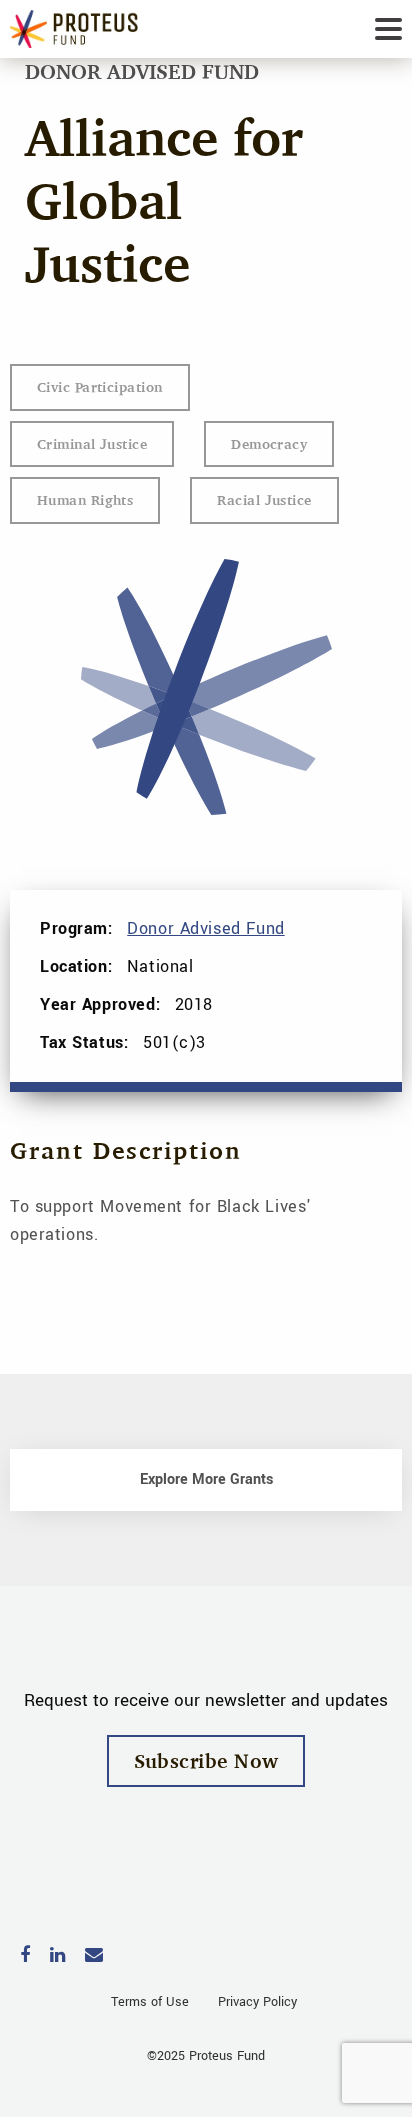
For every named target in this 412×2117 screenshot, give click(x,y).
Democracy (269, 443)
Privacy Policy (257, 2002)
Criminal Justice (92, 443)
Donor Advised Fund (205, 928)
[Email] (94, 1956)
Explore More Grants (206, 1479)
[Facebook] (25, 1956)
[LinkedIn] (57, 1956)
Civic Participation (100, 386)
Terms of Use (150, 2002)
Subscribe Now (206, 1760)
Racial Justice (264, 499)
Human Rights (85, 499)
